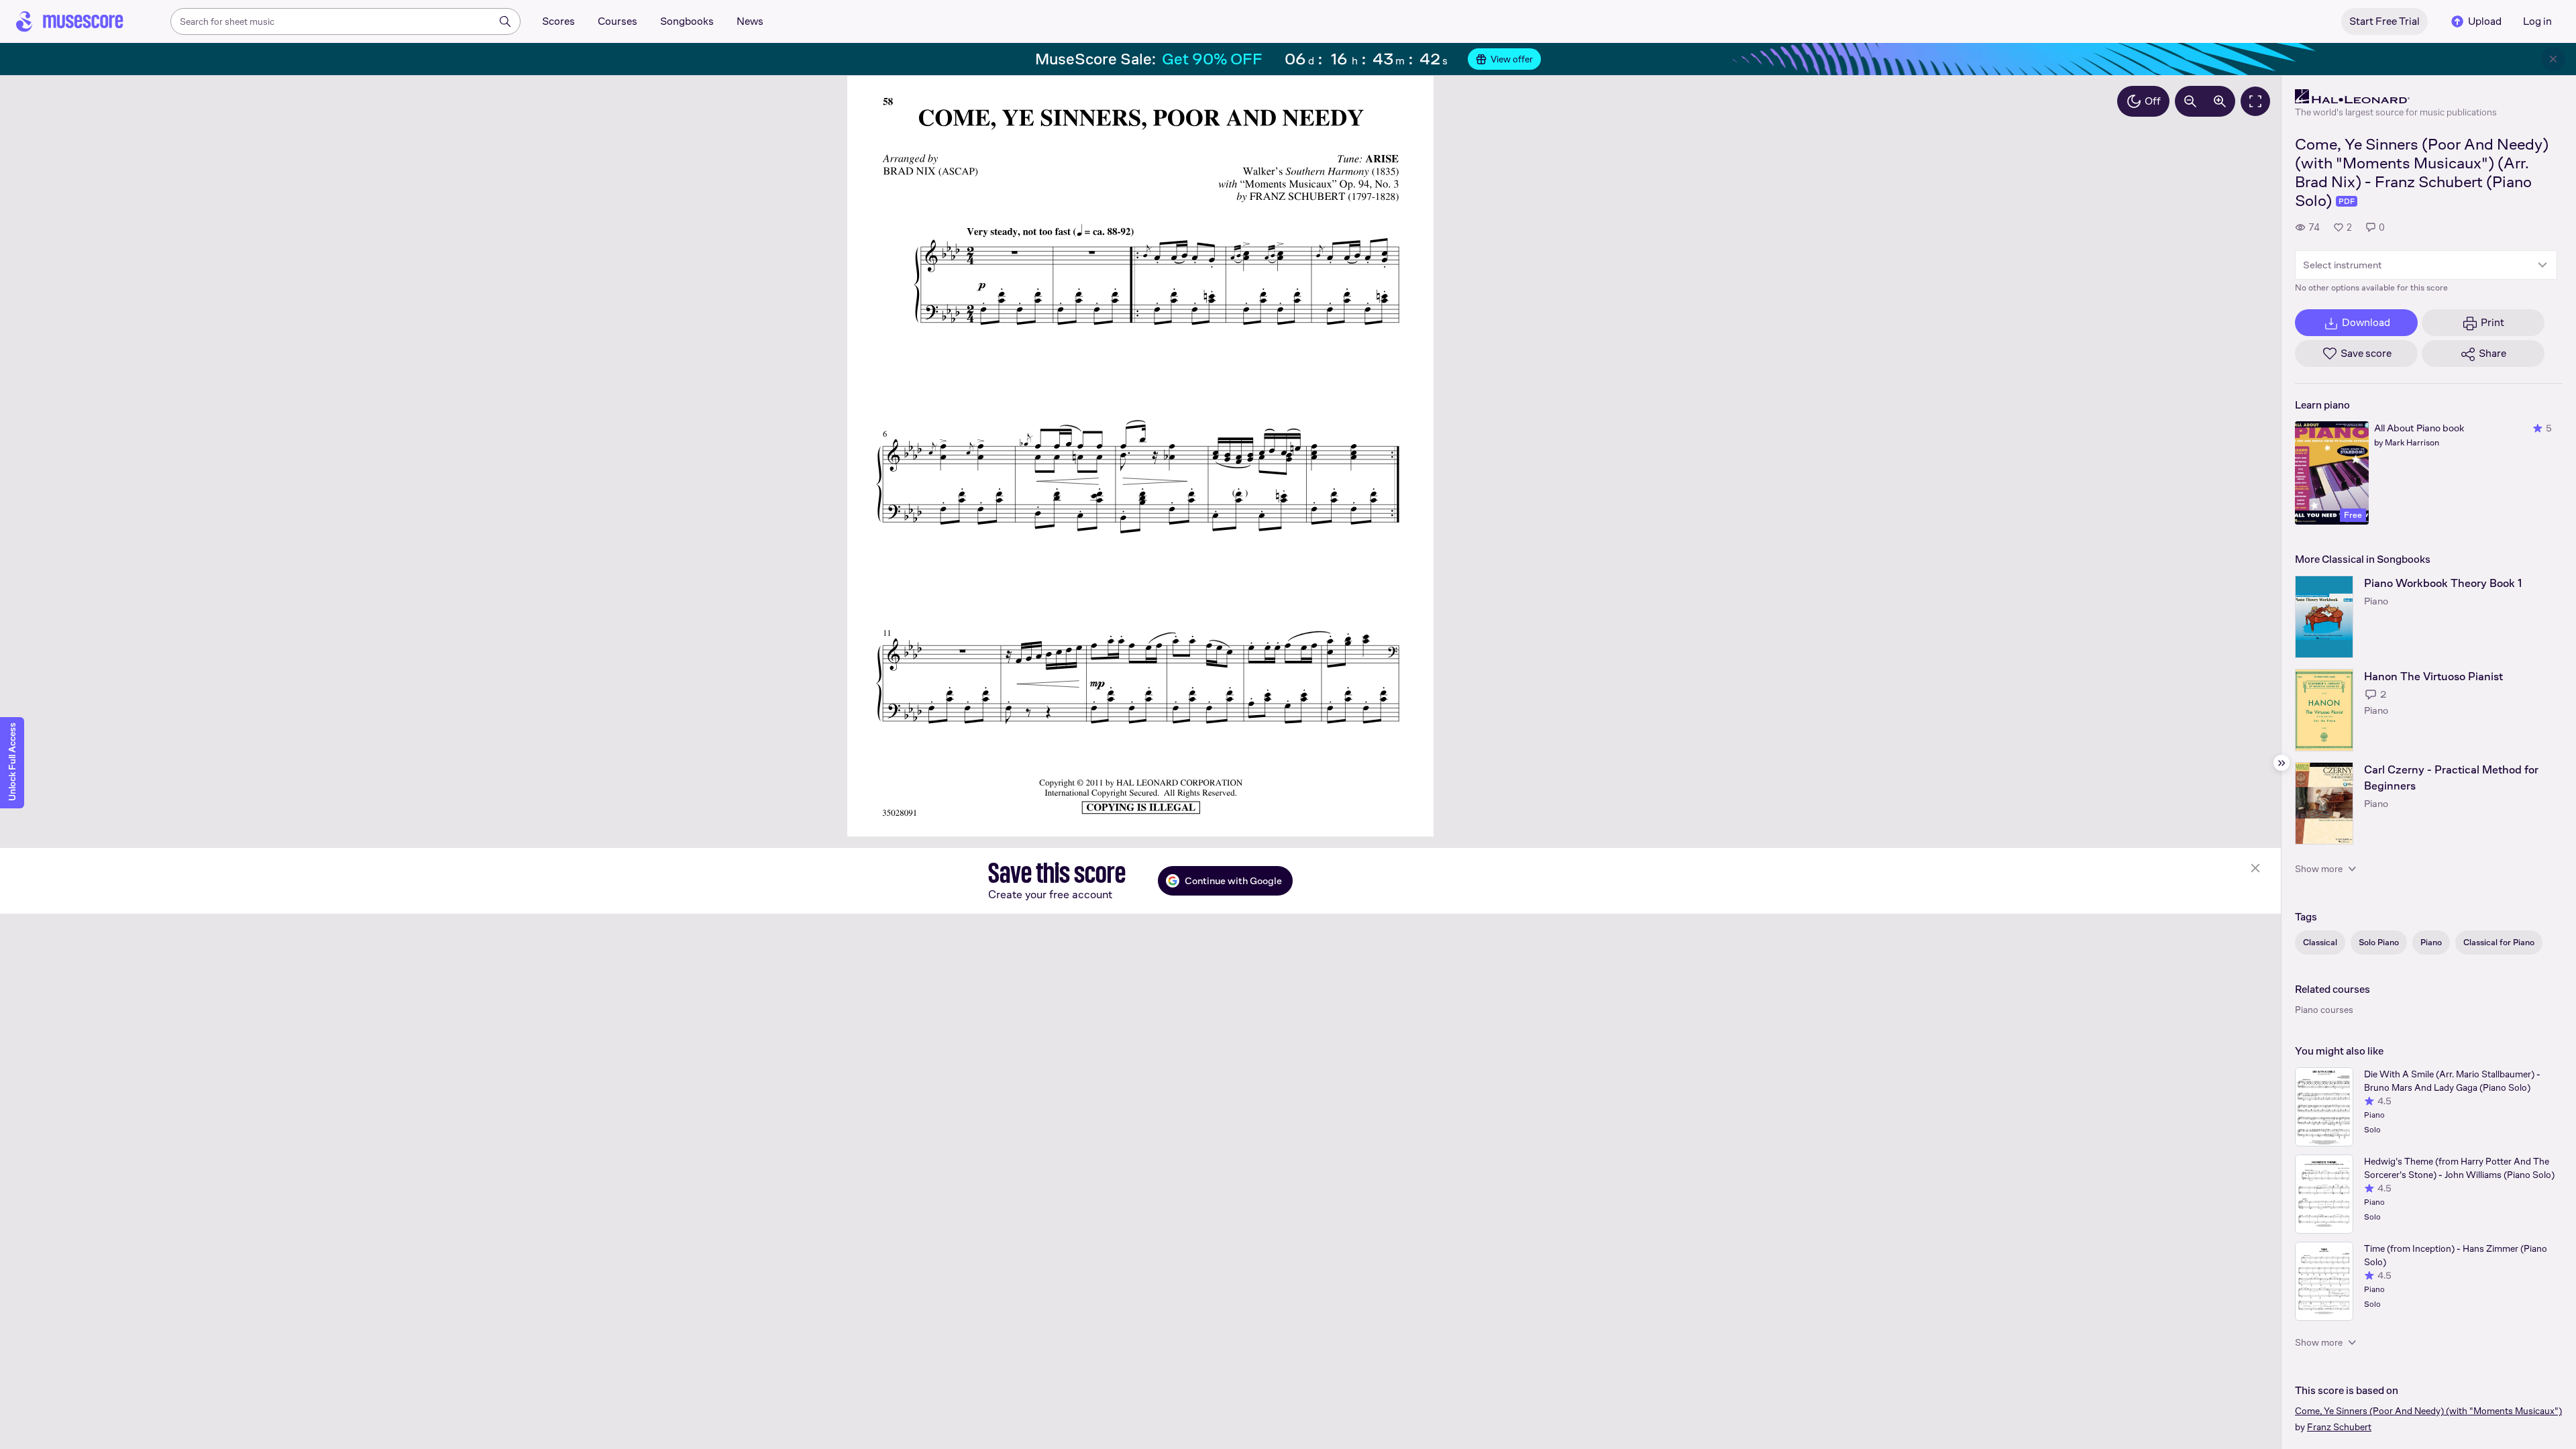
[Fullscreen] (2255, 101)
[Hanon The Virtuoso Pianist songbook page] (2324, 710)
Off (2153, 101)
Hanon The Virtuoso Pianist (2433, 677)
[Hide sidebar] (2282, 763)
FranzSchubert (2339, 1427)
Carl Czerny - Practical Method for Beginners (2451, 778)
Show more (2319, 869)
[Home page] (70, 21)
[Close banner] (2553, 59)
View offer (1512, 59)
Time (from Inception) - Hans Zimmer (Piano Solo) (2456, 1255)
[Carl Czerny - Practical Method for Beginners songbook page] (2324, 803)
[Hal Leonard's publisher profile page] (2396, 97)
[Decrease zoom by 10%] (2190, 101)
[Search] (505, 21)
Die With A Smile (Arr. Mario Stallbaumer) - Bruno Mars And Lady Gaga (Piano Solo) (2452, 1081)
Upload (2485, 21)
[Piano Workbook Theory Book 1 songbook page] (2324, 617)
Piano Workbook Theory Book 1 (2443, 583)
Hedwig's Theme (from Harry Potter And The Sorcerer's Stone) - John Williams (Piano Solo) (2459, 1168)
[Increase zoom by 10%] (2220, 101)
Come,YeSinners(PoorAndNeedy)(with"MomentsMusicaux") (2428, 1411)
